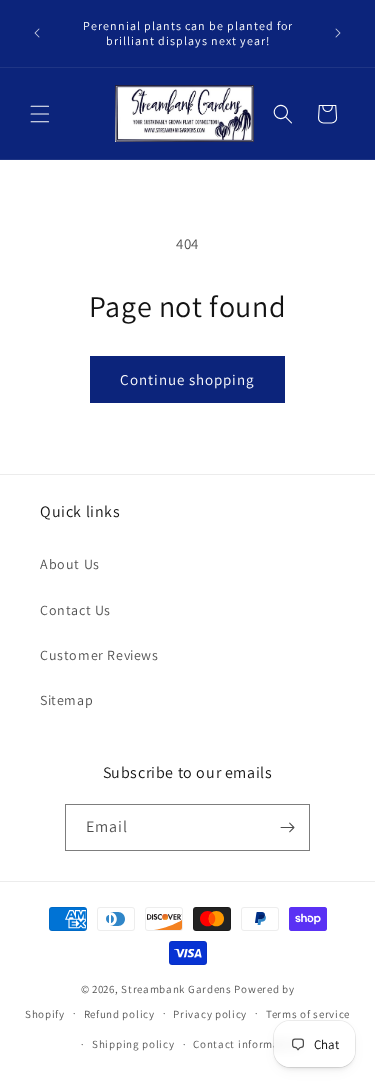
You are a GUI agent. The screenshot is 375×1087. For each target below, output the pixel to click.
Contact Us (75, 610)
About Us (70, 564)
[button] (40, 114)
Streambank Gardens (176, 989)
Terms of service (308, 1014)
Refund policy (119, 1014)
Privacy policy (210, 1014)
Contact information (247, 1044)
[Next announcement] (338, 33)
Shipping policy (133, 1044)
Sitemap (66, 700)
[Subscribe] (287, 827)
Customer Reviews (99, 655)
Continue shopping (187, 379)
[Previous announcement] (37, 33)
